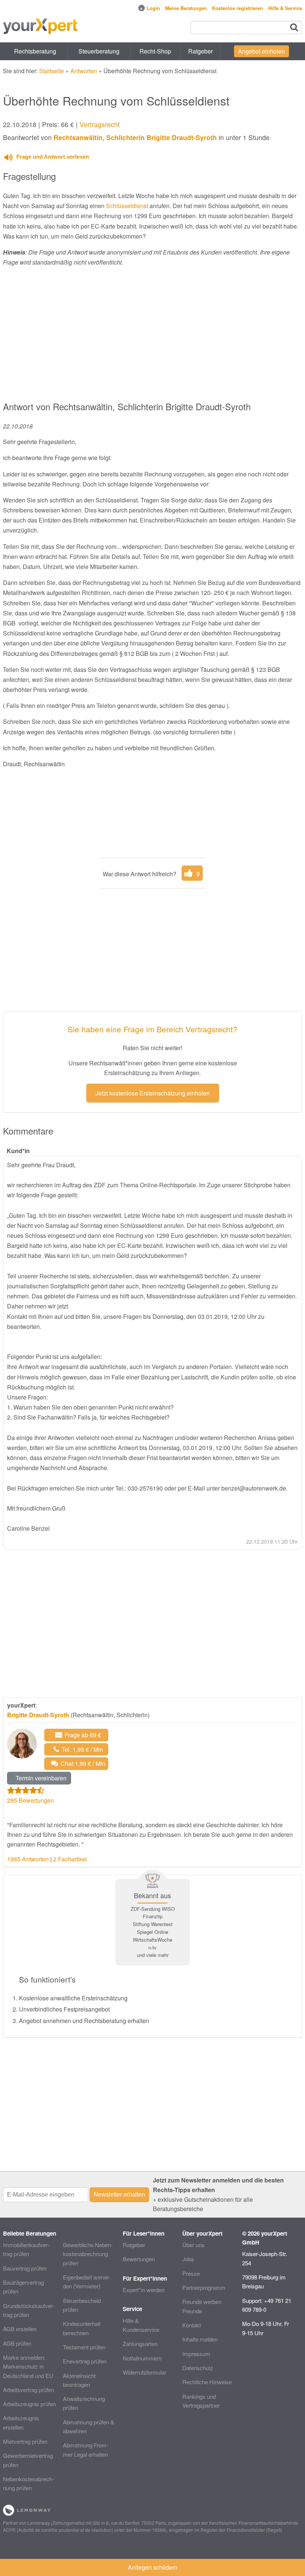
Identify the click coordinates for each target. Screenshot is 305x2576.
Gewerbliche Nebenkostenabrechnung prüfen (88, 2254)
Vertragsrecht (100, 124)
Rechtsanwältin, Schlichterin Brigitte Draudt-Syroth (135, 137)
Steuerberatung (99, 51)
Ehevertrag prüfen (85, 2361)
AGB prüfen (17, 2343)
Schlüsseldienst (127, 206)
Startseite (52, 71)
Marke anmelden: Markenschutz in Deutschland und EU (28, 2366)
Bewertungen (139, 2259)
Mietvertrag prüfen (25, 2441)
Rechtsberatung (35, 51)
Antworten (84, 71)
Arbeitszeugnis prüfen (29, 2404)
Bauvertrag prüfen (25, 2268)
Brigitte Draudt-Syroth (38, 1715)
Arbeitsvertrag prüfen (28, 2390)
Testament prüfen (84, 2347)
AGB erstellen (20, 2329)
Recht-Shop (155, 51)
